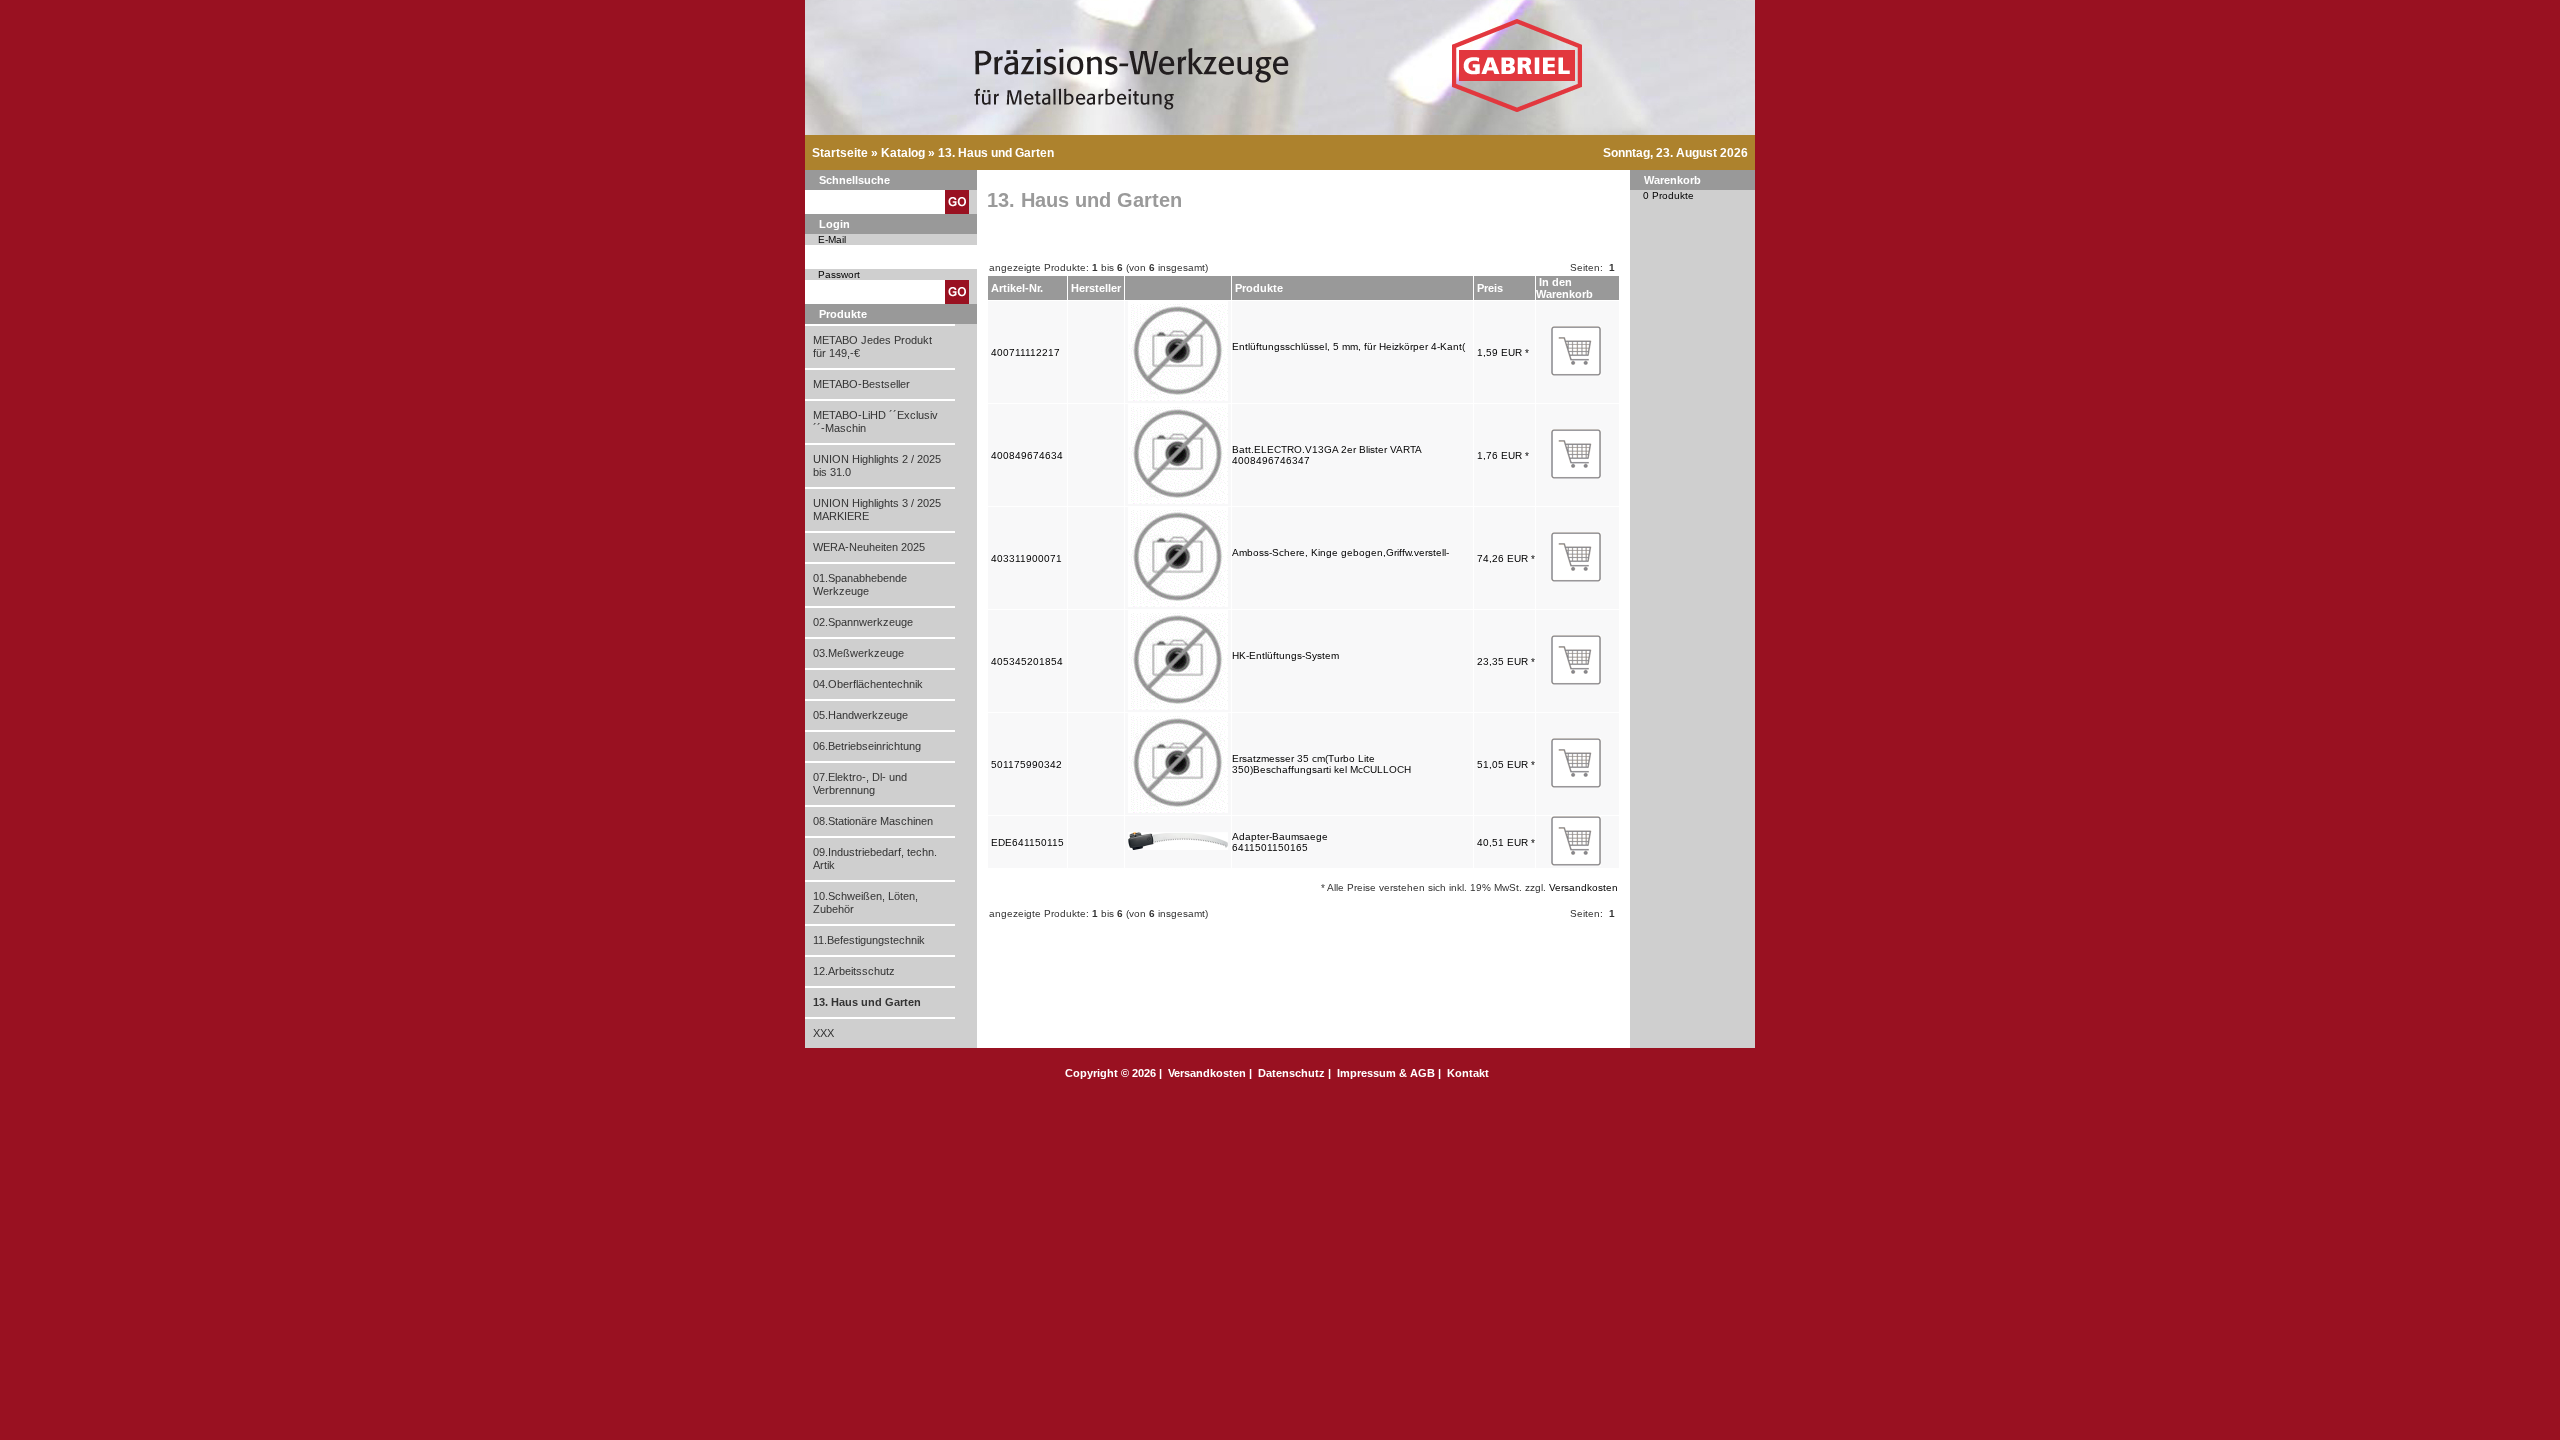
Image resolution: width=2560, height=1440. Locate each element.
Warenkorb (1672, 180)
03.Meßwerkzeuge (858, 653)
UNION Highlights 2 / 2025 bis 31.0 (877, 465)
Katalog (903, 153)
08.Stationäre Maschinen (873, 821)
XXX (823, 1033)
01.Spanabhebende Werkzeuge (860, 584)
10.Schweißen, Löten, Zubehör (865, 902)
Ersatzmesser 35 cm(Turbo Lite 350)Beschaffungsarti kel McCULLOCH (1321, 764)
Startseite (840, 153)
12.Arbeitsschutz (854, 971)
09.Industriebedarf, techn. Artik (875, 858)
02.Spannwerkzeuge (863, 622)
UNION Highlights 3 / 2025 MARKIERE (877, 509)
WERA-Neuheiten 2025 (869, 547)
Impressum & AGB (1386, 1073)
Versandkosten (1583, 887)
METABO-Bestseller (861, 384)
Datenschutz (1291, 1073)
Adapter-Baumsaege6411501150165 (1280, 842)
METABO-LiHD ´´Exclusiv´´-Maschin (875, 421)
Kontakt (1468, 1073)
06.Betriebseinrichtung (867, 746)
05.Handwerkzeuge (860, 715)
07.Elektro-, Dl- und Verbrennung (860, 783)
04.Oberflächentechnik (868, 684)
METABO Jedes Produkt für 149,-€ (872, 346)
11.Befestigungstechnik (869, 940)
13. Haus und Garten (996, 153)
